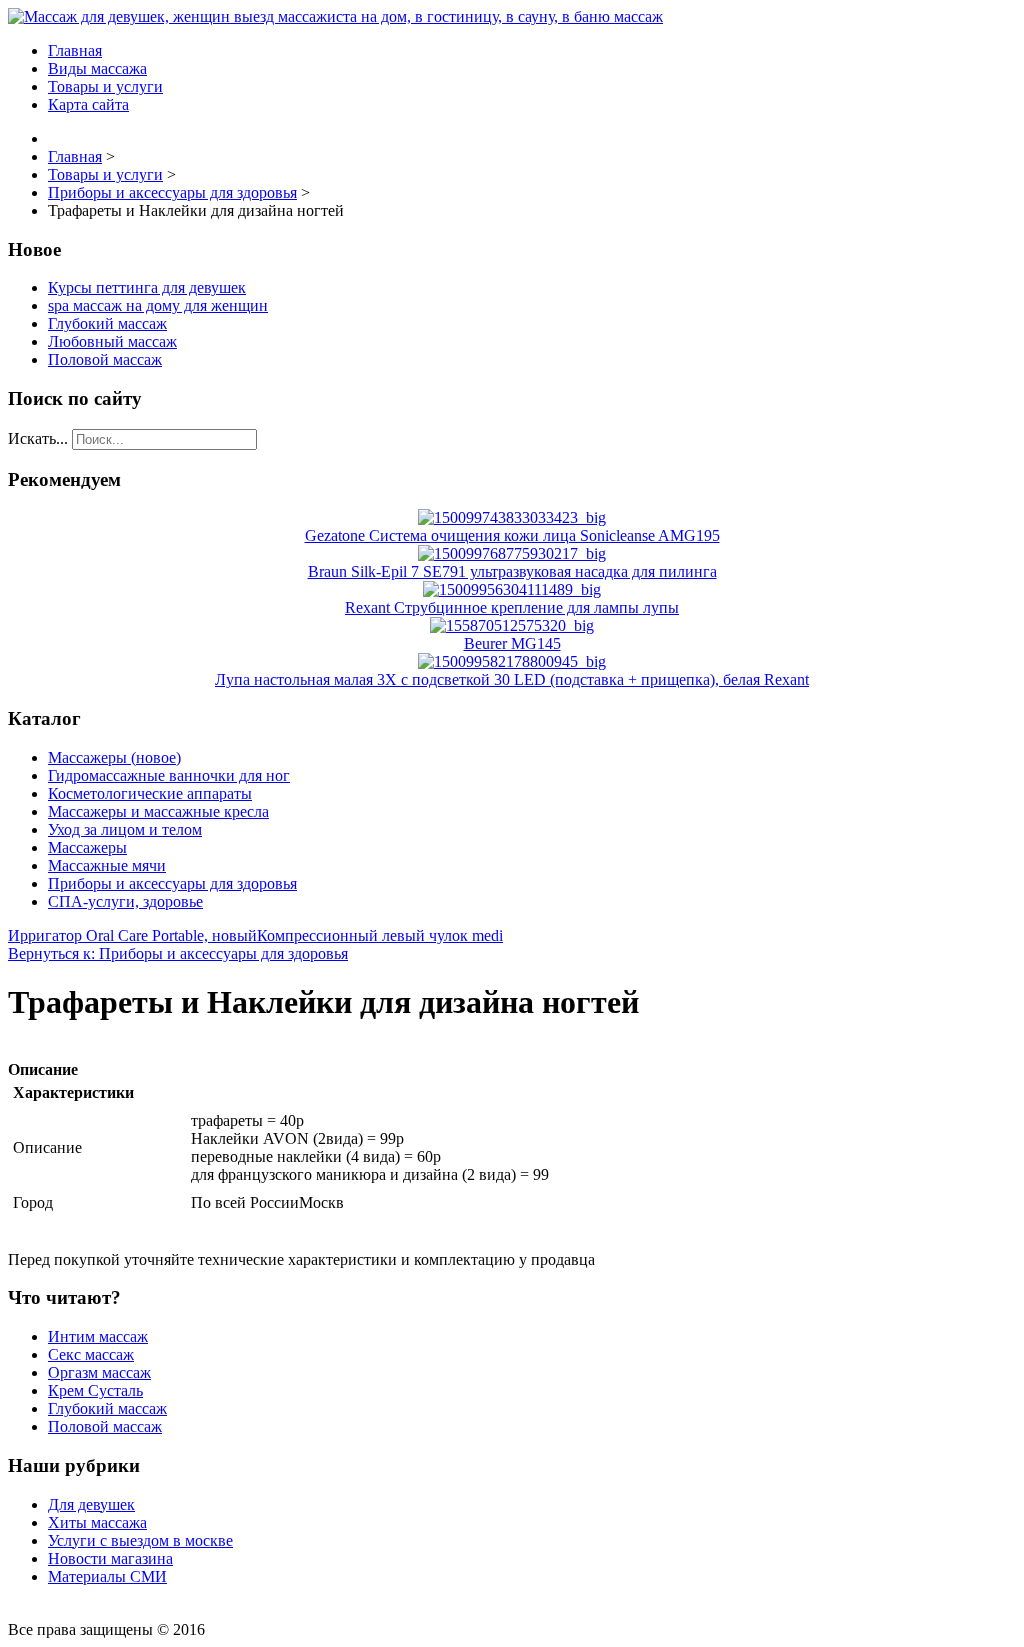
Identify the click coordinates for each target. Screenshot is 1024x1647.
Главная (75, 50)
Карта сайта (88, 104)
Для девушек (91, 1504)
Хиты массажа (97, 1522)
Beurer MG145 (512, 643)
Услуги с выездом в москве (140, 1540)
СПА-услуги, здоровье (125, 901)
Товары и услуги (105, 86)
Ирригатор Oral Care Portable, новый (132, 935)
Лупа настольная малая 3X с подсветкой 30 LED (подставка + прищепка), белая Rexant (512, 679)
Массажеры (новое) (114, 757)
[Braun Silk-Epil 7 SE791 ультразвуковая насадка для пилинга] (512, 553)
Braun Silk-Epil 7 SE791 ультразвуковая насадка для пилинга (512, 571)
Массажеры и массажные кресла (158, 811)
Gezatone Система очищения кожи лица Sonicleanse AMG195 (512, 535)
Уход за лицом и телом (125, 829)
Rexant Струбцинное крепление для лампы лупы (512, 607)
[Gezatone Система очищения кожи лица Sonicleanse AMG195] (512, 517)
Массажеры (87, 847)
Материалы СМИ (107, 1576)
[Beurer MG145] (512, 625)
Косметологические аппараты (150, 793)
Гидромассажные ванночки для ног (169, 775)
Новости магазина (110, 1558)
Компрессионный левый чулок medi (380, 935)
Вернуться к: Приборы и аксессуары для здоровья (178, 953)
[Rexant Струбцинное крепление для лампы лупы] (512, 589)
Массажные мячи (107, 865)
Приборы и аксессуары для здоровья (172, 883)
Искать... (38, 438)
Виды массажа (97, 68)
